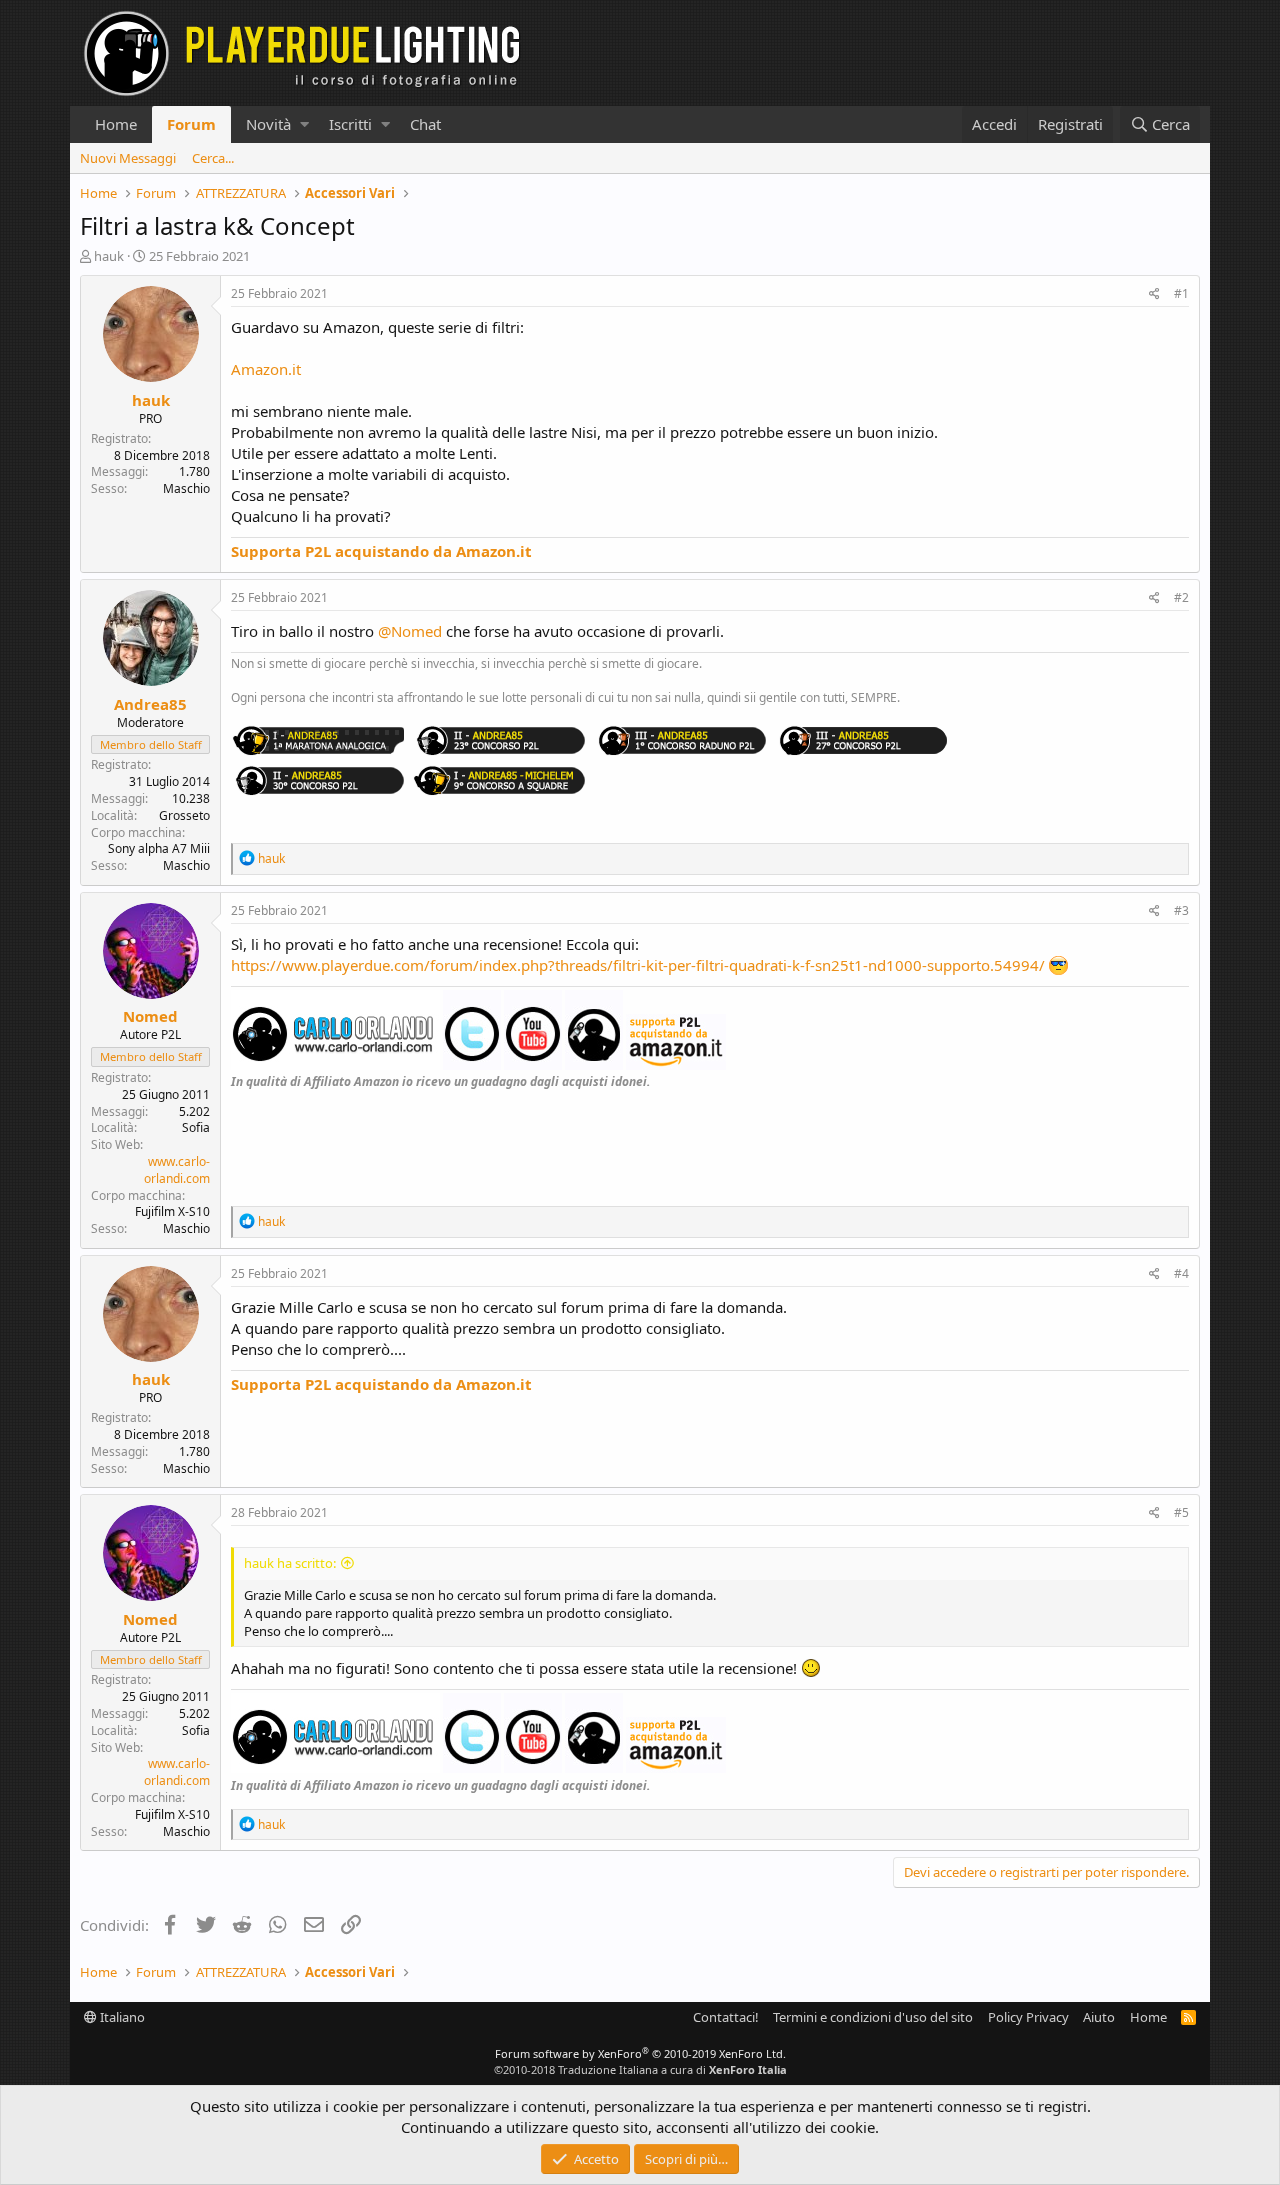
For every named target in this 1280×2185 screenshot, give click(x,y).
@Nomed (410, 631)
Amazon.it (266, 369)
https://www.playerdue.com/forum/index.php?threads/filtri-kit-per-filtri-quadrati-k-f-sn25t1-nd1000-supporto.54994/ (638, 965)
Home (116, 124)
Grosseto (184, 815)
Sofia (196, 1127)
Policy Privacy (1028, 2017)
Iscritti (350, 124)
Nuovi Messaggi (128, 158)
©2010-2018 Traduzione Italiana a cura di (640, 2069)
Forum (191, 124)
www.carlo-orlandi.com (177, 1170)
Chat (425, 124)
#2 (1181, 597)
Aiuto (1099, 2017)
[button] (304, 124)
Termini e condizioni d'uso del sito (873, 2017)
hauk (109, 256)
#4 (1181, 1273)
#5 (1181, 1512)
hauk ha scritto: (290, 1563)
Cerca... (213, 158)
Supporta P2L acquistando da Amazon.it (381, 551)
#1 (1181, 293)
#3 (1181, 910)
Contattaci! (726, 2017)
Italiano (121, 2017)
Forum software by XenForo (640, 2053)
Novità (268, 124)
